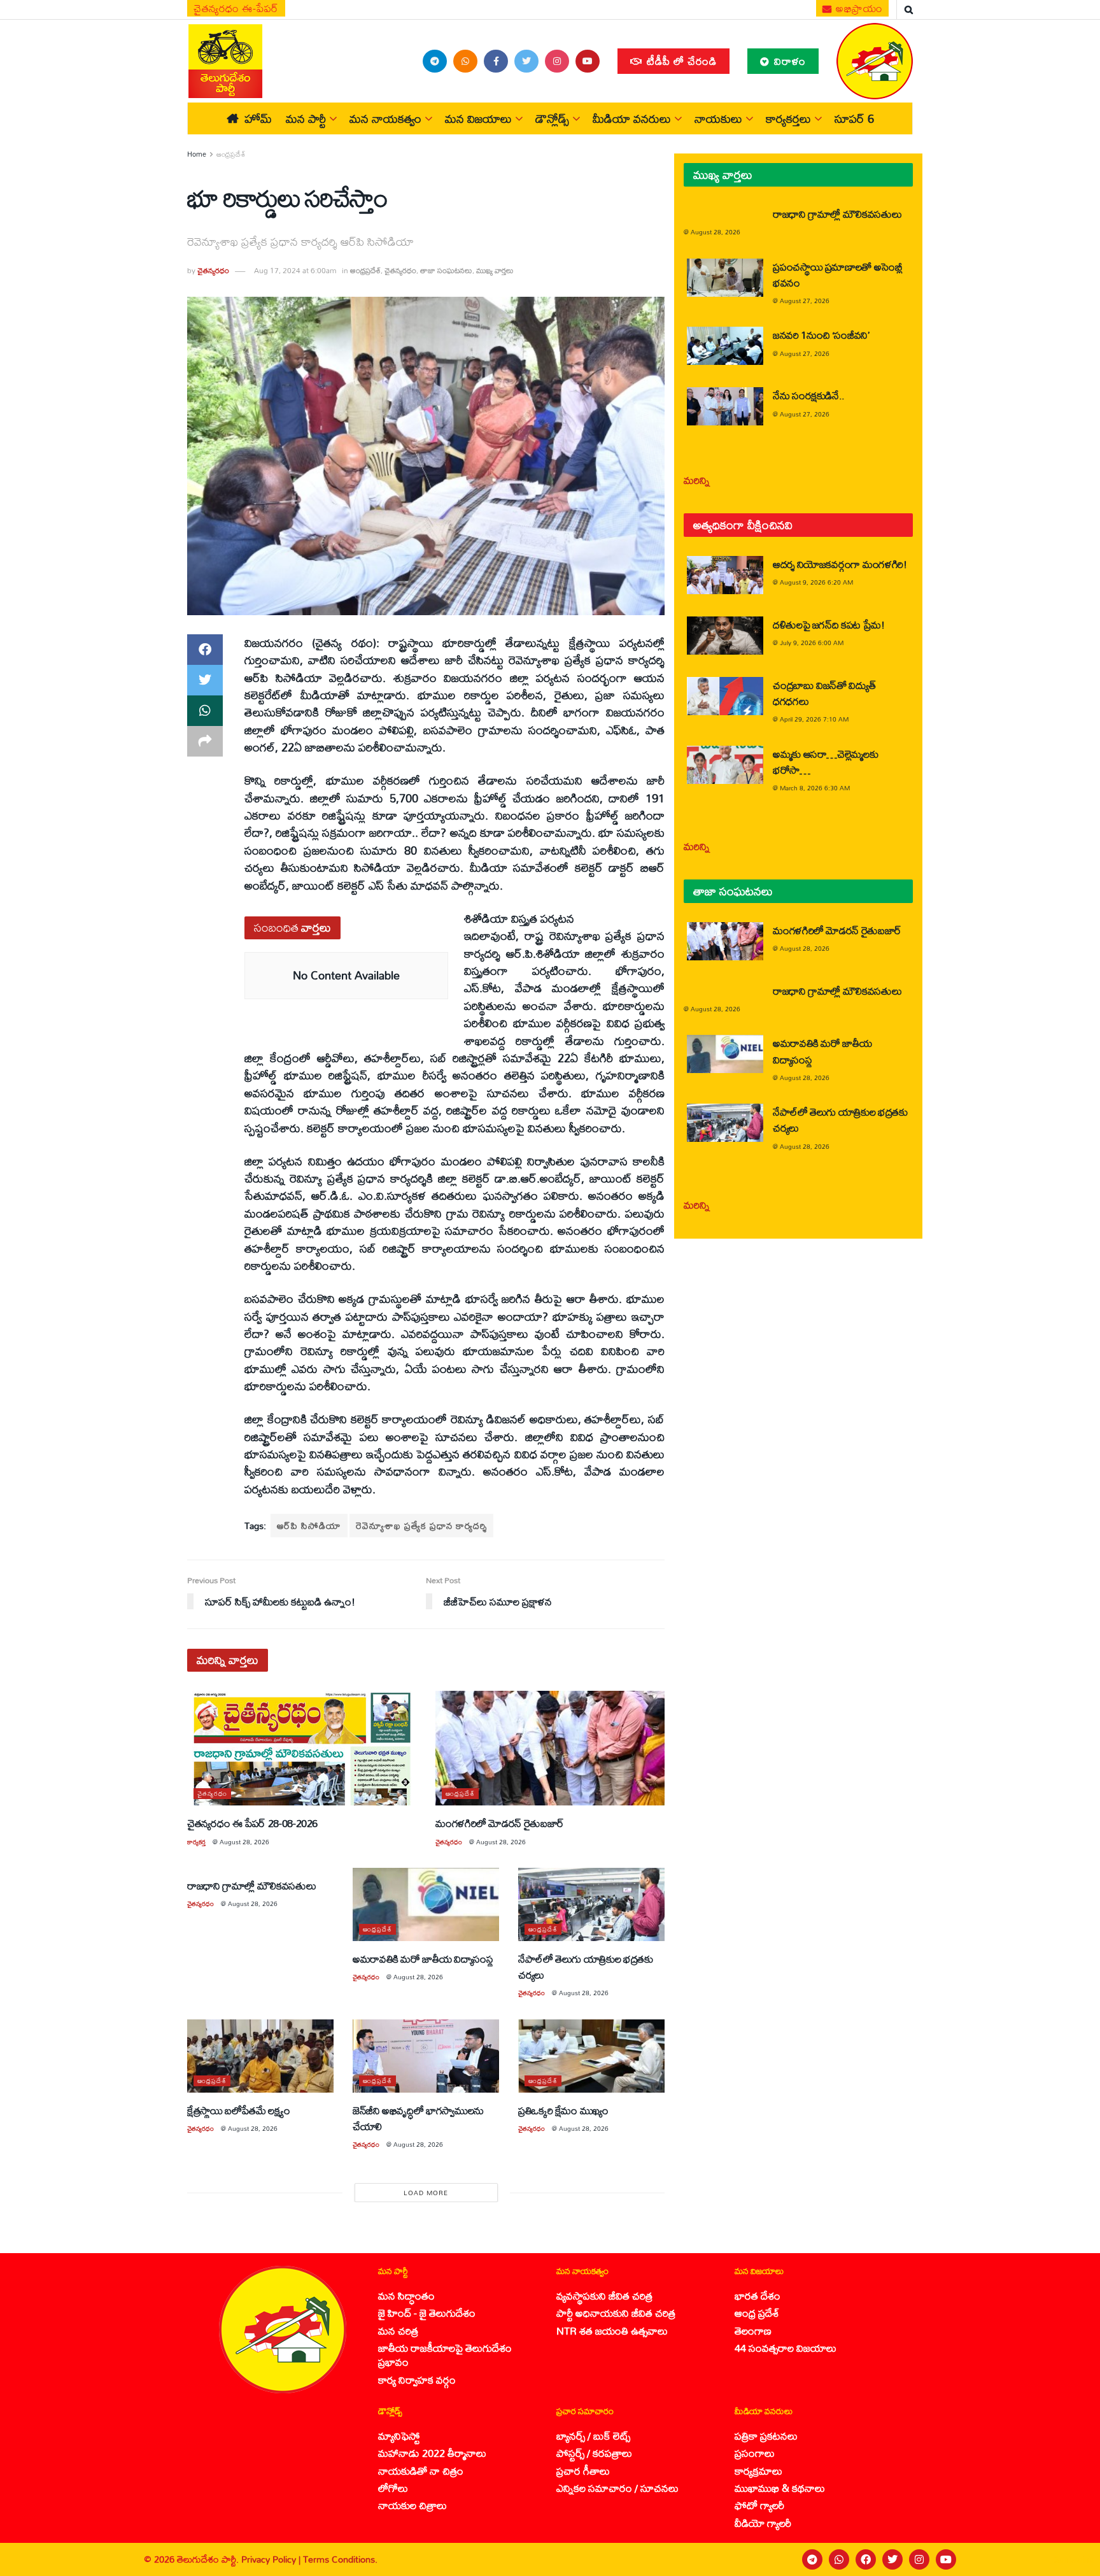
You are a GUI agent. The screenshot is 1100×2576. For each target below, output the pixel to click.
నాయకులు (718, 118)
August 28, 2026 (244, 1842)
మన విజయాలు (478, 118)
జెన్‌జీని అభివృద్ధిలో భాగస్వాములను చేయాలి (418, 2118)
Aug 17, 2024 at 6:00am (295, 270)
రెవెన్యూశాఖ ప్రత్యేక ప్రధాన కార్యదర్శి (421, 1526)
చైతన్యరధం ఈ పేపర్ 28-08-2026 (252, 1823)
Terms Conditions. (340, 2559)
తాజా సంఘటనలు (446, 270)
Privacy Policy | (272, 2559)
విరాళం (788, 61)
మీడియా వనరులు (632, 118)
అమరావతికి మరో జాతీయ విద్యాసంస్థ (423, 1959)
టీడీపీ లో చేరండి (680, 61)
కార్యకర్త (196, 1842)
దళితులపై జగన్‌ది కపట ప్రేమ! (829, 624)
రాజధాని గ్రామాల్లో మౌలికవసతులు (251, 1885)
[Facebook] (866, 2559)
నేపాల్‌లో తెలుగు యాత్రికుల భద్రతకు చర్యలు (586, 1967)
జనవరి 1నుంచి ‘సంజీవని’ (821, 335)
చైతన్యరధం (213, 270)
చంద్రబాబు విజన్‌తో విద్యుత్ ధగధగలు (824, 693)
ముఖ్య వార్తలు (495, 270)
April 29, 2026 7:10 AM (814, 719)
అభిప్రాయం (858, 8)
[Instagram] (919, 2559)
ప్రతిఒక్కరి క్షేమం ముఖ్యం (563, 2110)
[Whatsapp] (839, 2559)
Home (197, 154)
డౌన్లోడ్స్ (552, 118)
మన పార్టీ (306, 118)
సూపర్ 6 (854, 118)
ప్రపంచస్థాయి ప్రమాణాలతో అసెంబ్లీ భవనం (838, 274)
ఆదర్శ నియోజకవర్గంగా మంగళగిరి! (840, 564)
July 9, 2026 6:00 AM (812, 643)
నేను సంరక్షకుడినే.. (809, 395)
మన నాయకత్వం (385, 118)
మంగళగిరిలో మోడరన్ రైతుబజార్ (500, 1823)
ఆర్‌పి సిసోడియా (309, 1526)
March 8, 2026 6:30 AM (815, 788)
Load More (426, 2193)
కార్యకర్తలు (788, 118)
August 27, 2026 (805, 301)
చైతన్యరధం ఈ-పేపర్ (236, 8)
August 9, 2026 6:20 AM (816, 582)
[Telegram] (812, 2559)
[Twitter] (892, 2559)
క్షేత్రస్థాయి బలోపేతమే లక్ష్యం (238, 2110)
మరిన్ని (697, 480)
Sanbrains (1074, 2559)
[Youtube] (946, 2559)
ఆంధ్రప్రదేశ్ (231, 154)
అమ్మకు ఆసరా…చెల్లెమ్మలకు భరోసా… (825, 762)
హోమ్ (258, 118)
